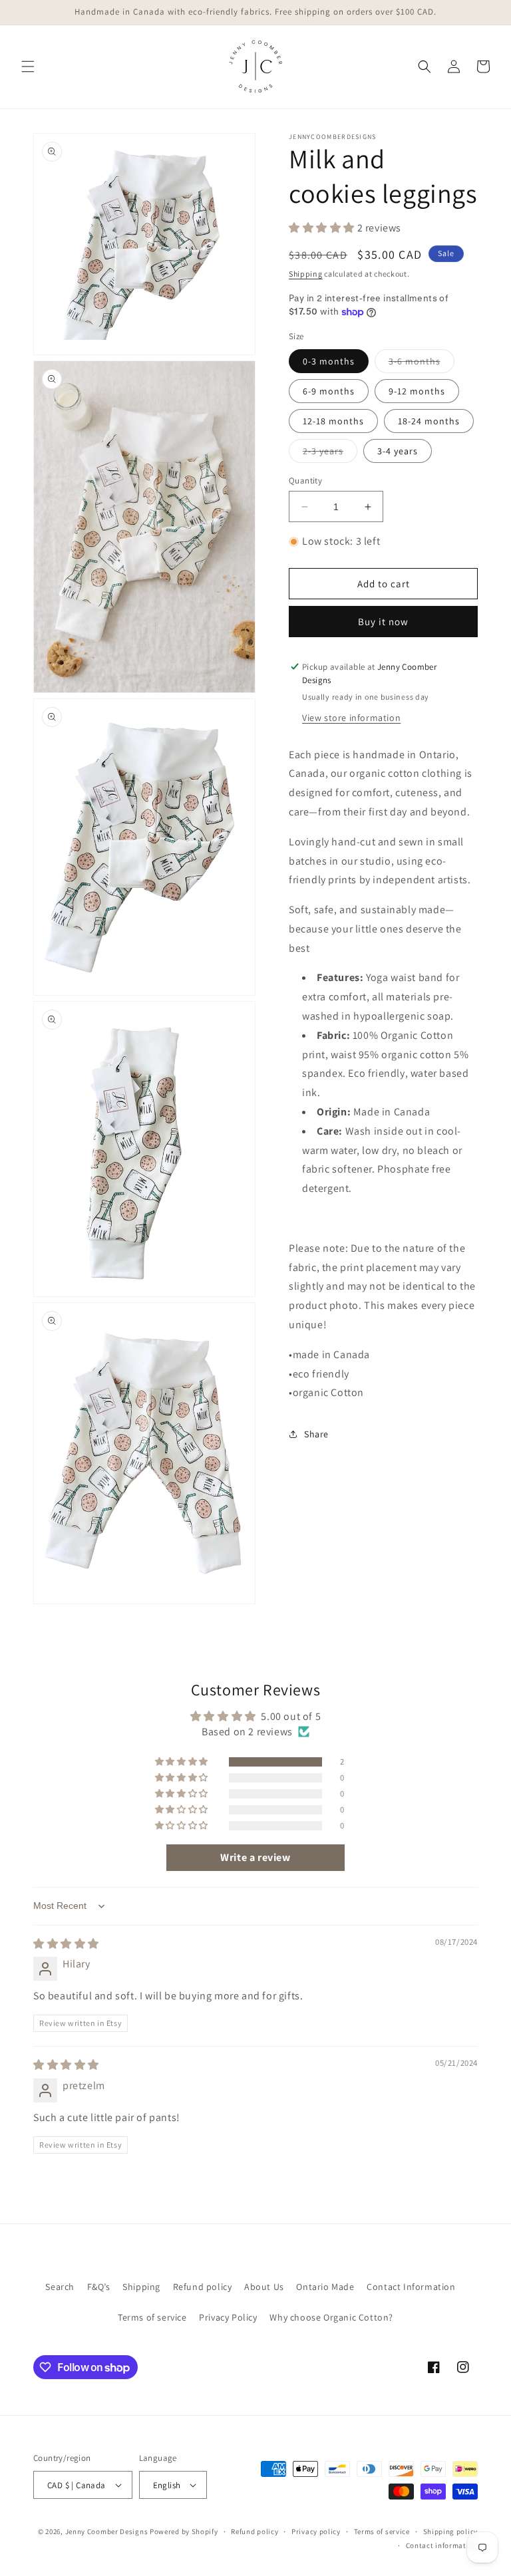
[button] (28, 67)
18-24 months (429, 421)
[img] (66, 1944)
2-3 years (330, 454)
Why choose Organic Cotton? (331, 2317)
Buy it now (383, 622)
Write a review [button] (255, 1857)
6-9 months (329, 391)
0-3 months (329, 361)
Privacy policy (316, 2531)
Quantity (305, 481)
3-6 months (422, 364)
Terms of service (152, 2317)
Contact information (442, 2545)
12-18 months (333, 421)
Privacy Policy (228, 2317)
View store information (351, 718)
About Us (264, 2287)
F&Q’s (99, 2287)
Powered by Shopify (184, 2531)
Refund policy (203, 2287)
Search (60, 2287)
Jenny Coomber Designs (107, 2531)
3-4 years (398, 451)
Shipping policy (451, 2531)
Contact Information (411, 2287)
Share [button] (316, 1434)
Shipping (306, 274)
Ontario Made (325, 2287)
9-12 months (417, 391)
